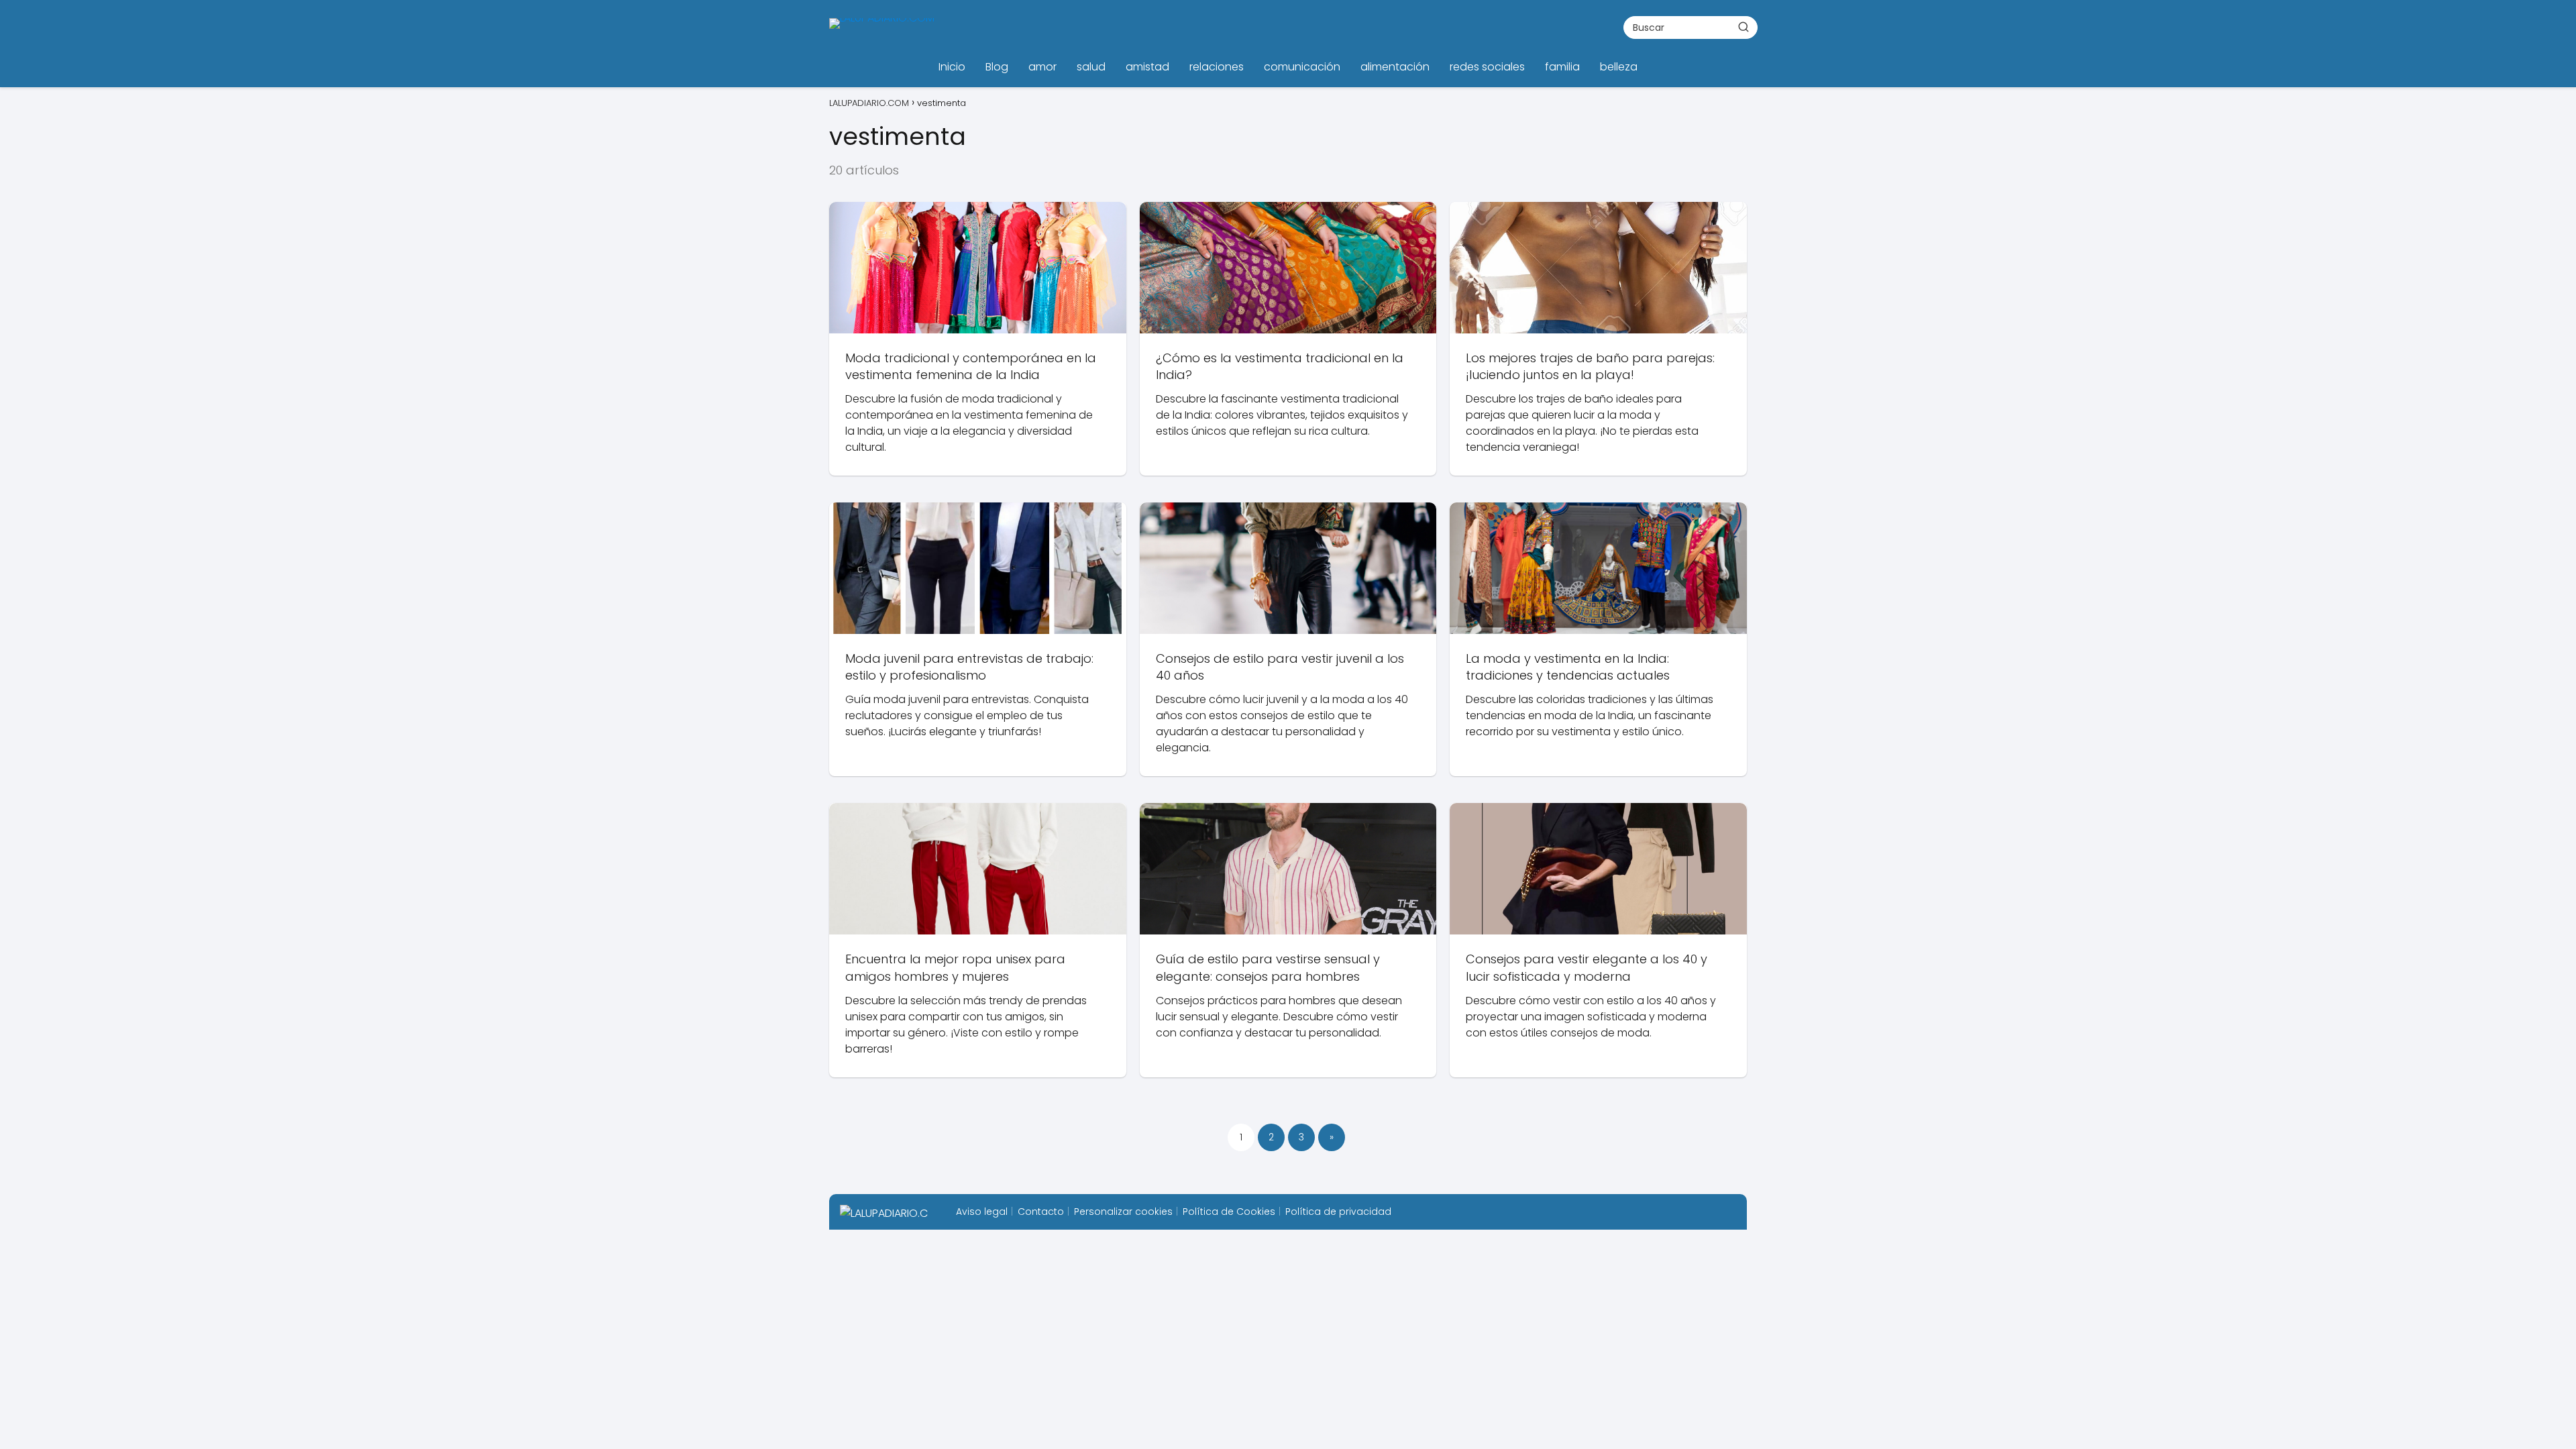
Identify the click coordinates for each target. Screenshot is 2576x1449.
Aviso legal (982, 1212)
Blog (997, 67)
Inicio (952, 67)
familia (1562, 67)
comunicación (1302, 67)
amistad (1147, 67)
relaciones (1217, 67)
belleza (1619, 67)
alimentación (1395, 67)
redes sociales (1487, 67)
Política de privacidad (1338, 1212)
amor (1042, 67)
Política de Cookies (1229, 1212)
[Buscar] (1743, 27)
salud (1091, 67)
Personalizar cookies (1123, 1212)
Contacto (1041, 1212)
